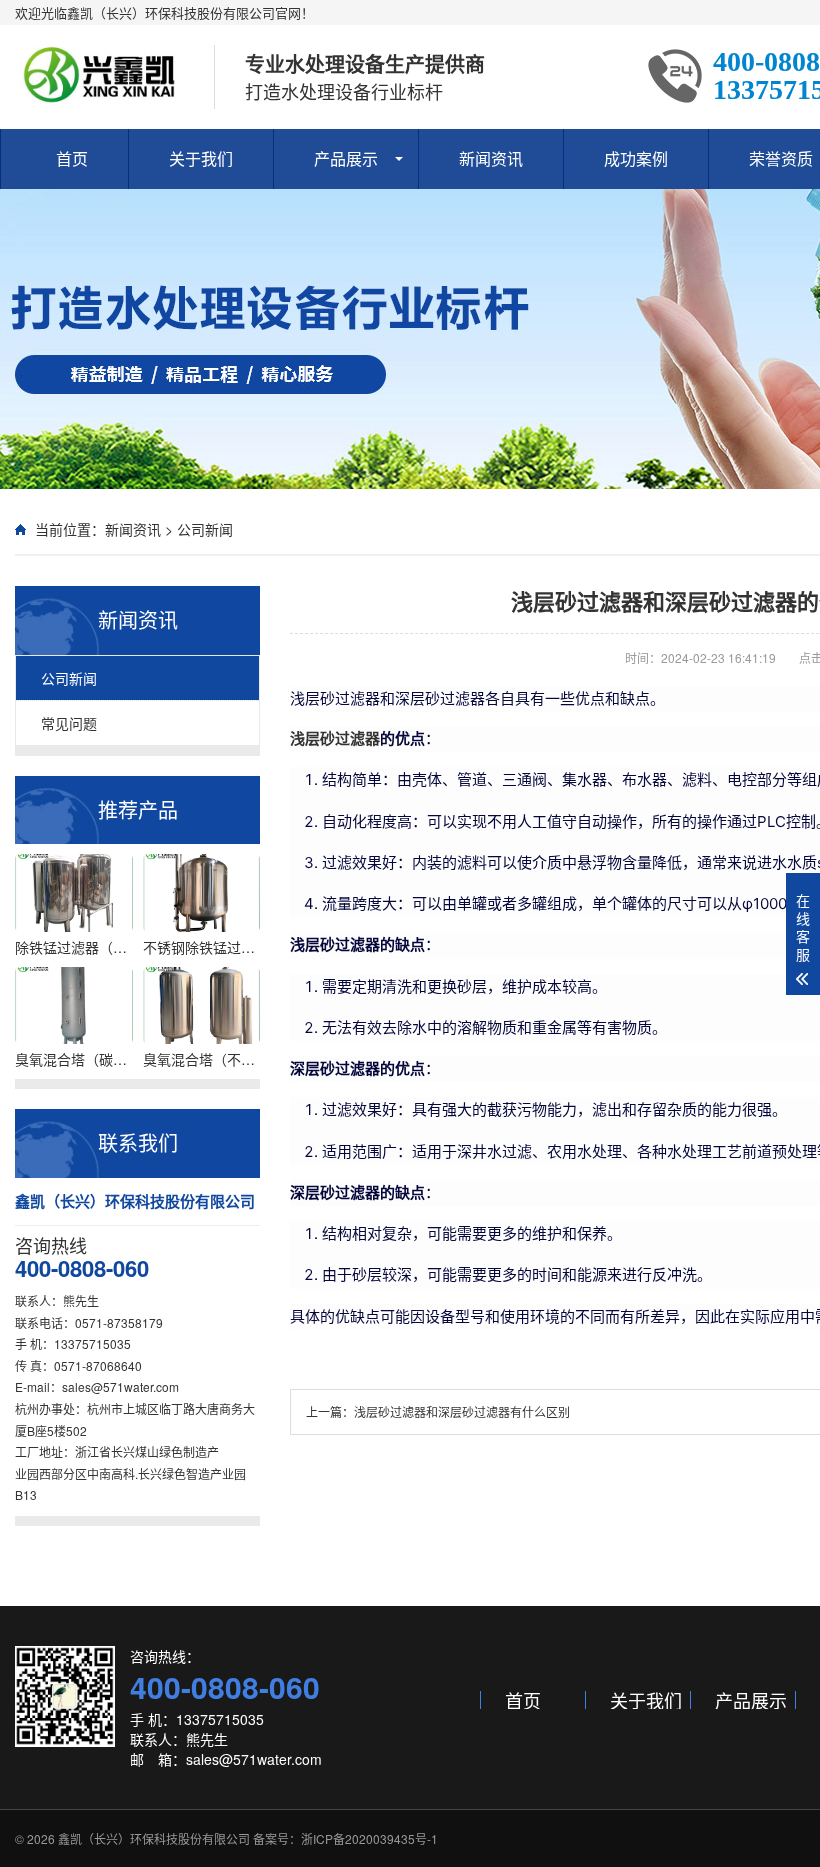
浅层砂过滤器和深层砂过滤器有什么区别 (462, 1411)
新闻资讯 (491, 158)
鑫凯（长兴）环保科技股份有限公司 (154, 1838)
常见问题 (69, 723)
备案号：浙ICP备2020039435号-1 (345, 1838)
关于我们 (201, 158)
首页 (72, 158)
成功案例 (636, 158)
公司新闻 (205, 529)
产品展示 (346, 158)
